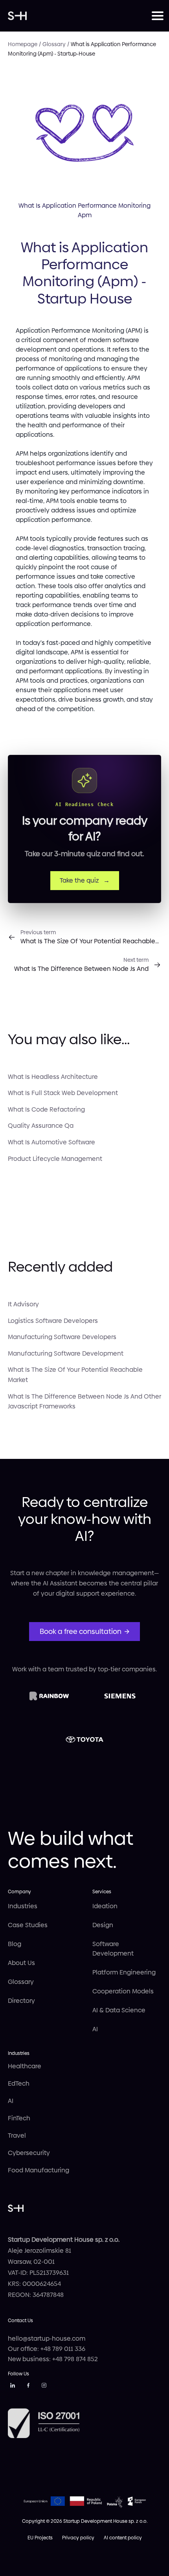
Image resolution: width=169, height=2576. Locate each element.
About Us (21, 1963)
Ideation (105, 1906)
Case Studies (28, 1925)
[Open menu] (156, 16)
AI (95, 2029)
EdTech (19, 2083)
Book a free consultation (81, 1631)
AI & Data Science (119, 2010)
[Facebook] (28, 2387)
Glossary (21, 1982)
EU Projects (40, 2538)
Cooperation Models (123, 1991)
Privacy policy (78, 2538)
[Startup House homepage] (80, 16)
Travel (17, 2135)
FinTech (19, 2118)
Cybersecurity (29, 2153)
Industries (23, 1906)
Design (103, 1925)
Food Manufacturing (39, 2170)
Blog (15, 1944)
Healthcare (25, 2066)
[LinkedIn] (13, 2387)
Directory (21, 2001)
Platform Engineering (124, 1972)
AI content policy (123, 2538)
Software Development (113, 1949)
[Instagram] (44, 2387)
